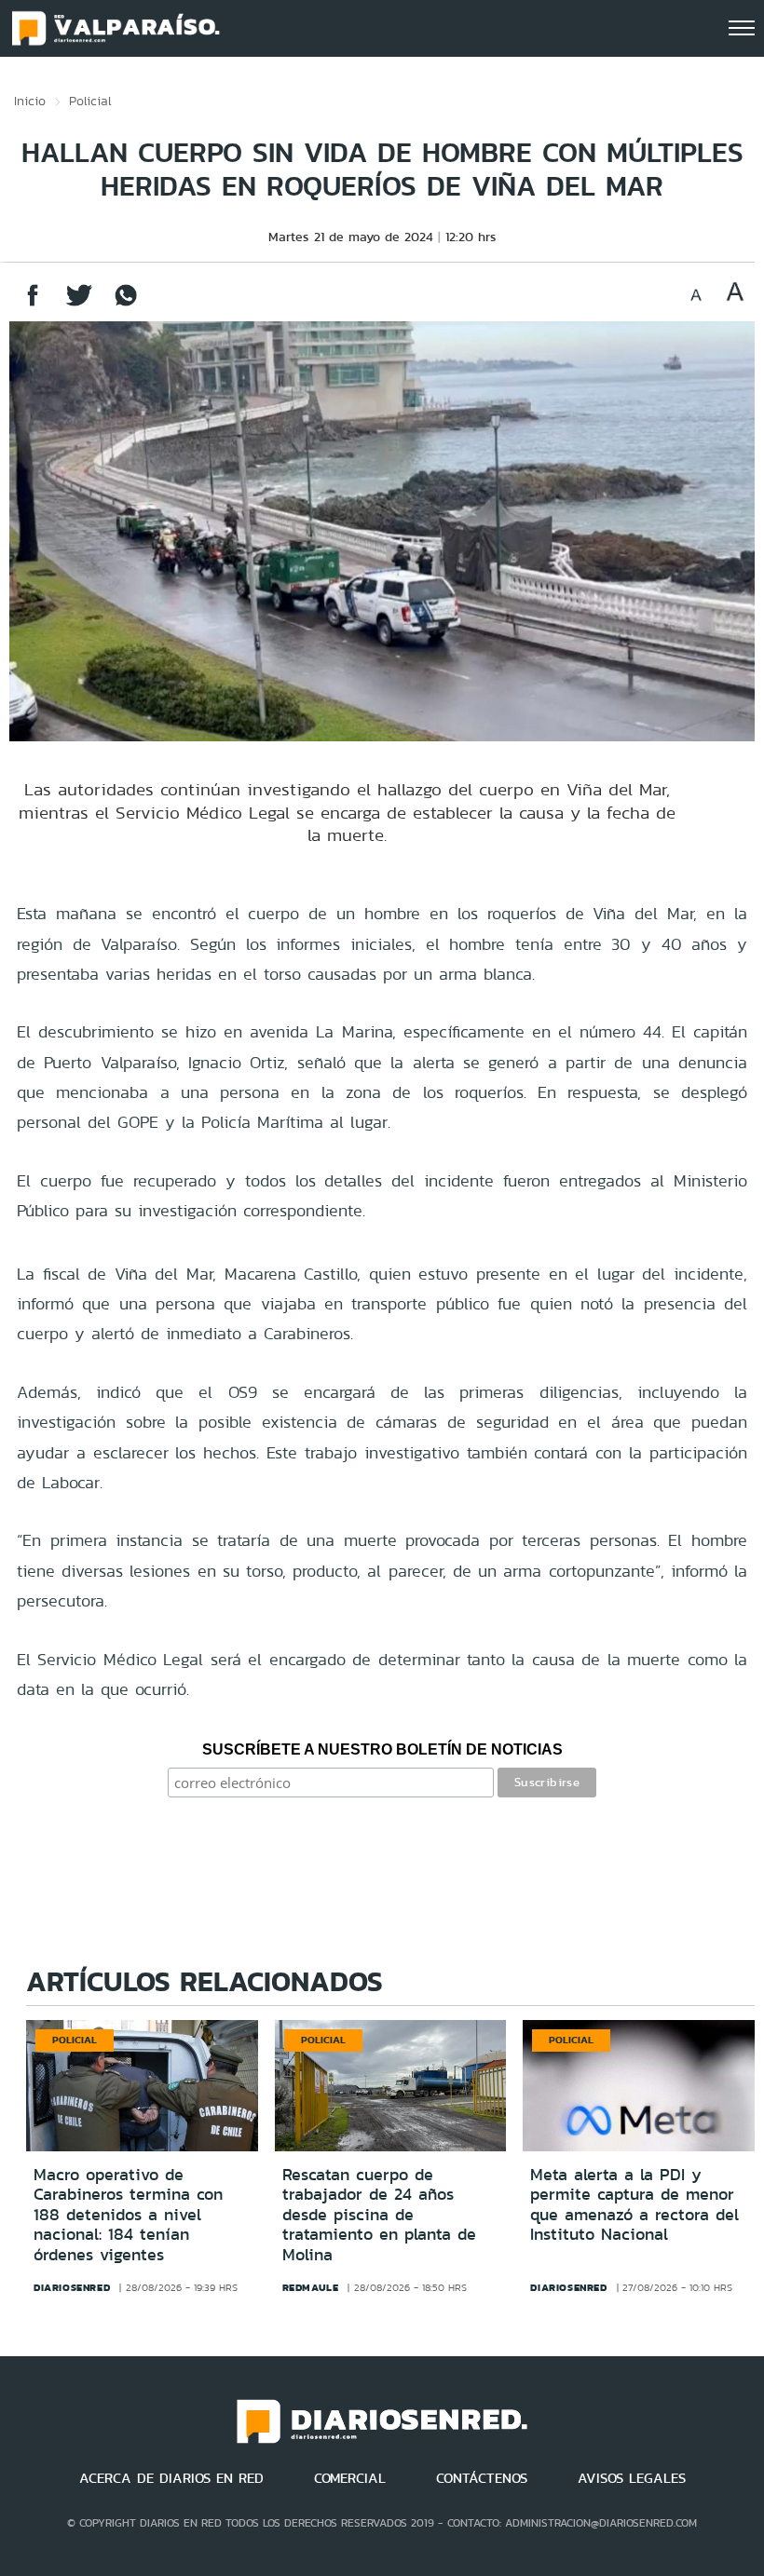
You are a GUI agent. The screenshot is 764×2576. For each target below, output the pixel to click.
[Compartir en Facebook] (33, 304)
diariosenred (72, 2287)
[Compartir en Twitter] (79, 304)
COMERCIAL (350, 2478)
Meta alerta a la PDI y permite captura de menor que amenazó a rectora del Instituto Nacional (634, 2205)
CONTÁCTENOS (482, 2478)
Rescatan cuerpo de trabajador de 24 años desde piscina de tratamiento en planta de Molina (379, 2215)
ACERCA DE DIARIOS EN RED (171, 2478)
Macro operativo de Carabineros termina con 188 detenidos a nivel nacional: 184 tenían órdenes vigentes (128, 2215)
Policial (90, 101)
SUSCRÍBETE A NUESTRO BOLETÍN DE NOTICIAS (382, 1749)
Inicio (30, 101)
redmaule (311, 2287)
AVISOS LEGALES (632, 2478)
